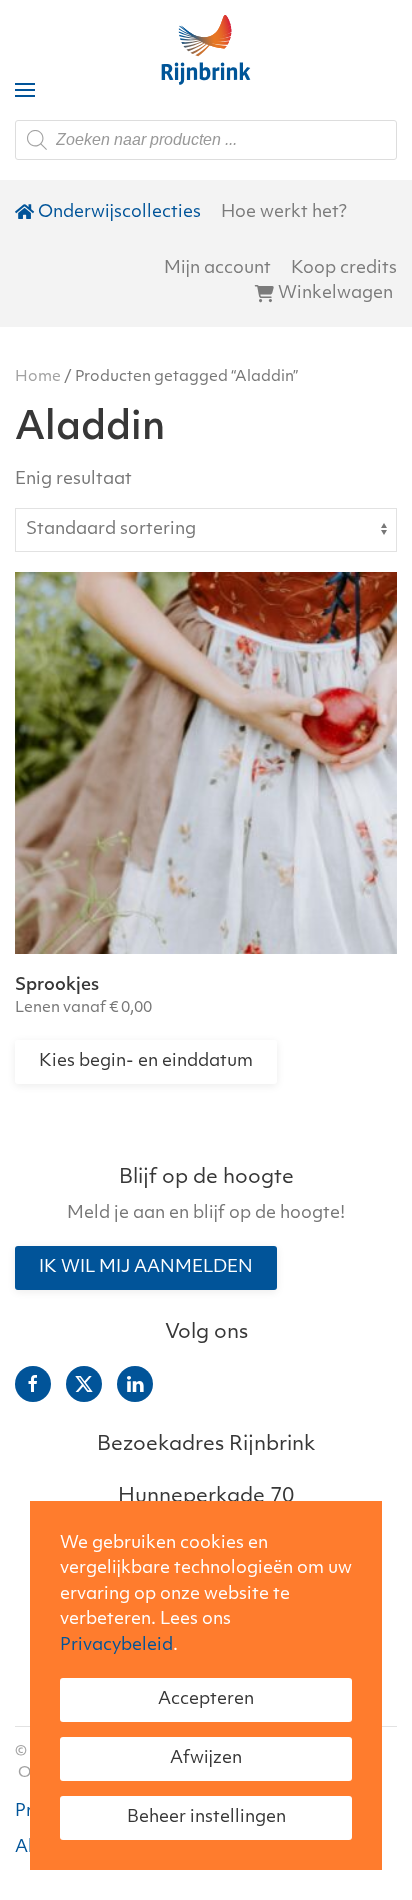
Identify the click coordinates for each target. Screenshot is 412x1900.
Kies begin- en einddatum (146, 1061)
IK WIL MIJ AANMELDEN (146, 1267)
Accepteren (206, 1699)
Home (38, 377)
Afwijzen (206, 1758)
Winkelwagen (335, 293)
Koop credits (344, 268)
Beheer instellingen (206, 1817)
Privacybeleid (116, 1645)
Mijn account (217, 268)
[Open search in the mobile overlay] (206, 140)
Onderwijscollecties (119, 212)
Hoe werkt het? (284, 212)
